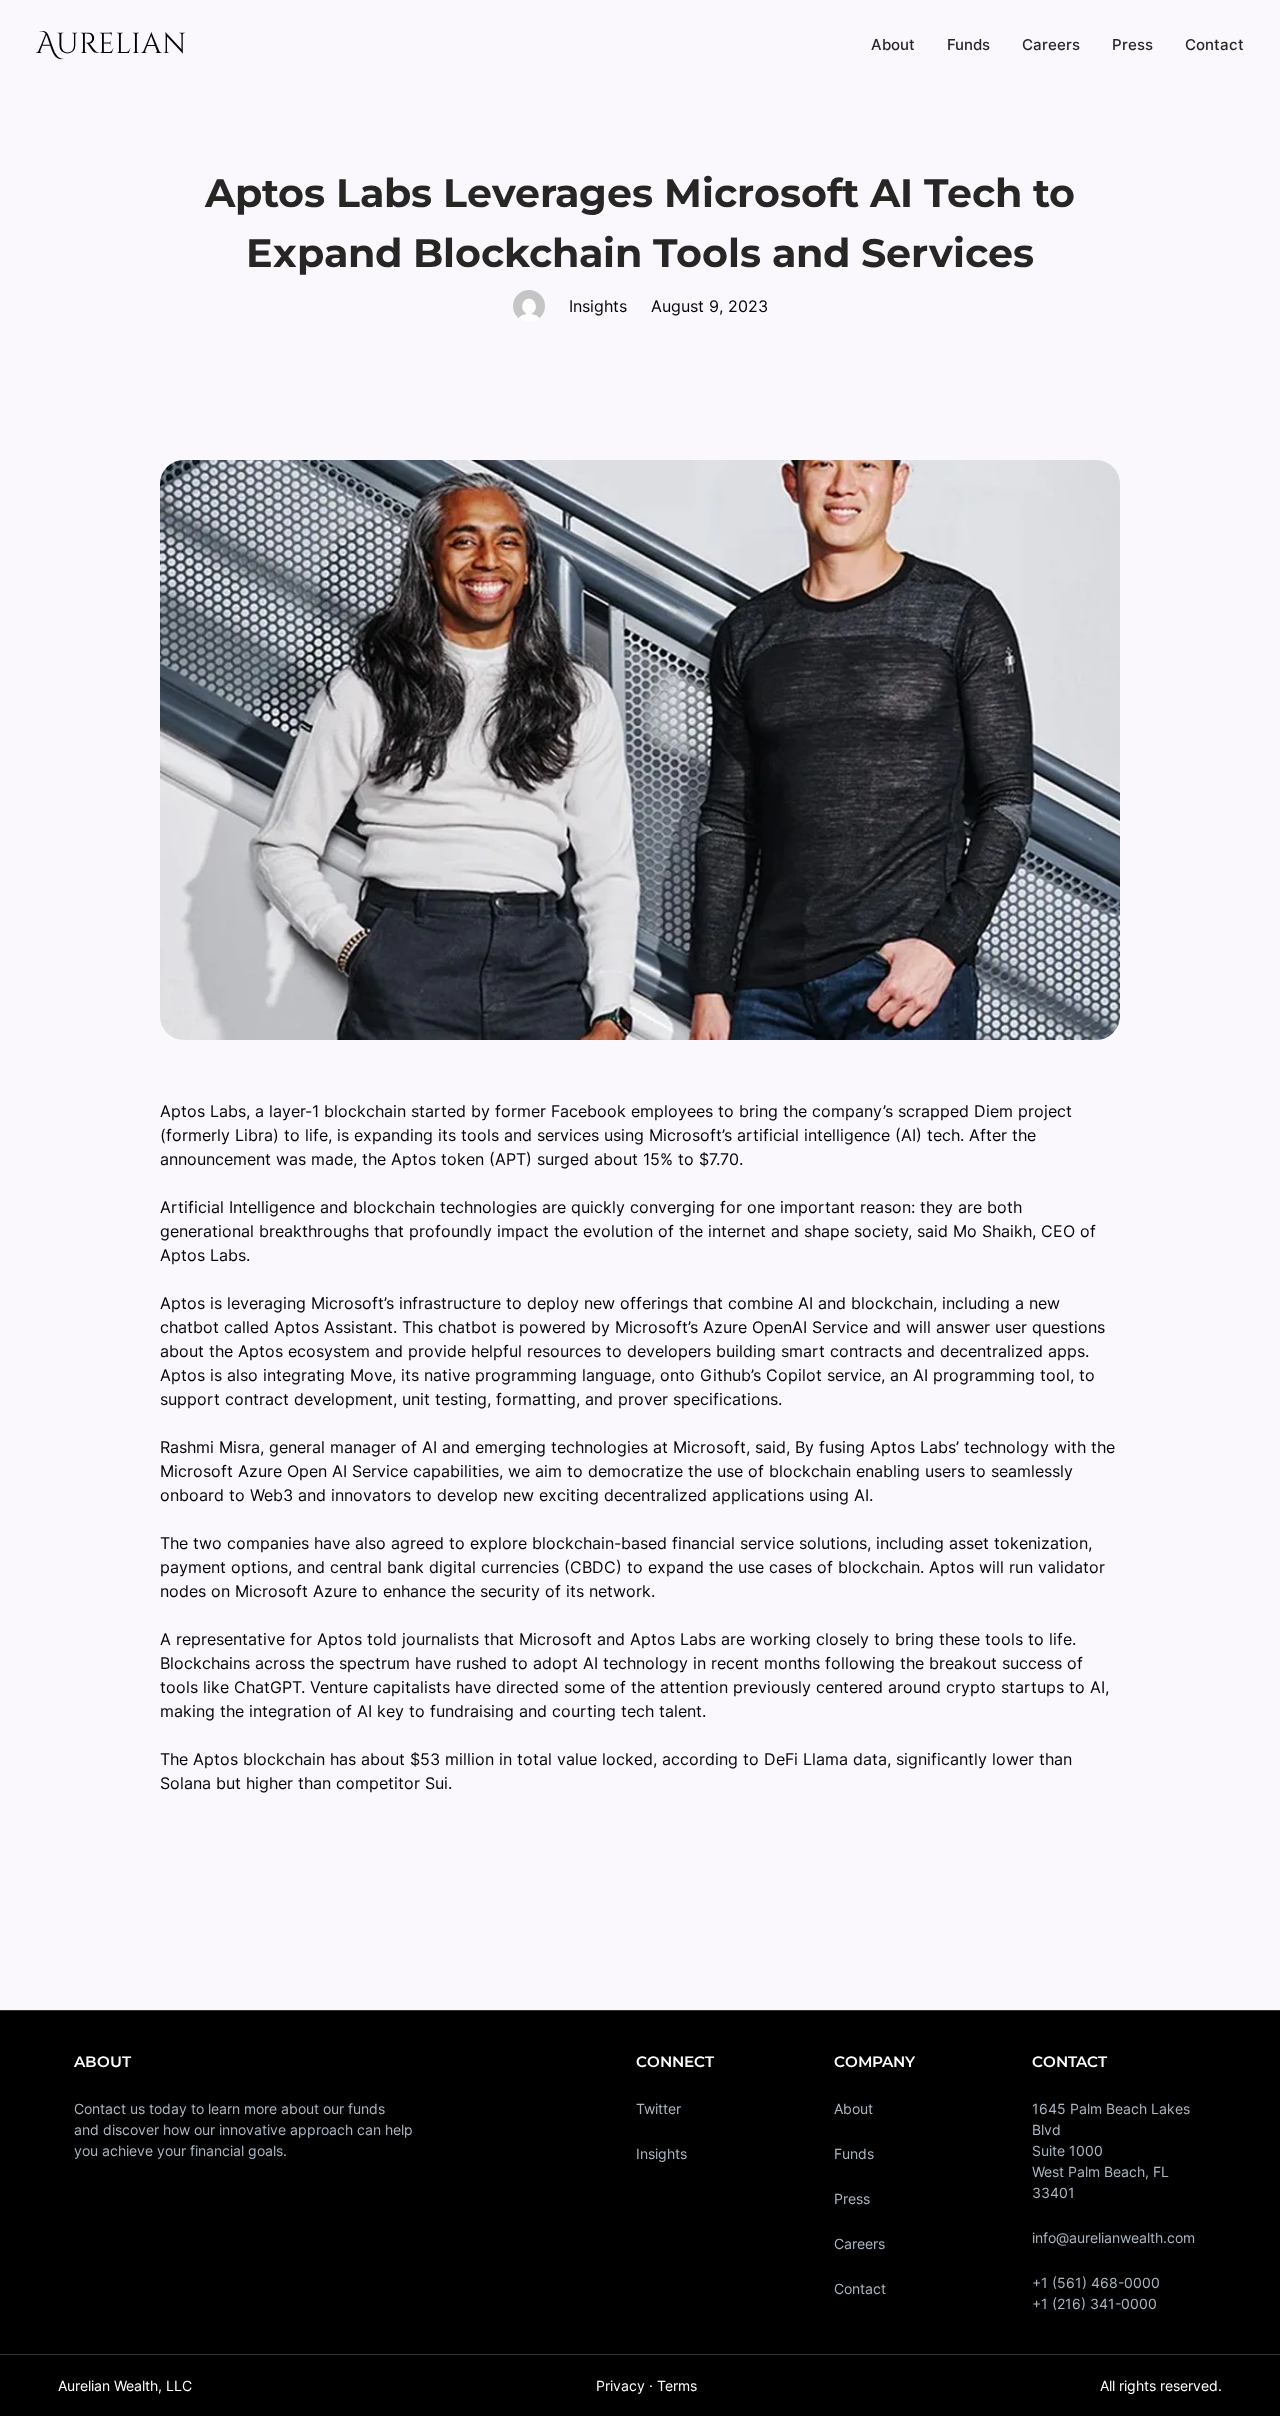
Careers (859, 2243)
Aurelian (111, 44)
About (853, 2108)
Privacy (620, 2385)
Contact (860, 2288)
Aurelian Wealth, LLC (125, 2385)
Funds (854, 2153)
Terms (677, 2385)
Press (852, 2198)
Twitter (658, 2108)
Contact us (109, 2108)
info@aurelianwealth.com (1113, 2237)
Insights (661, 2153)
